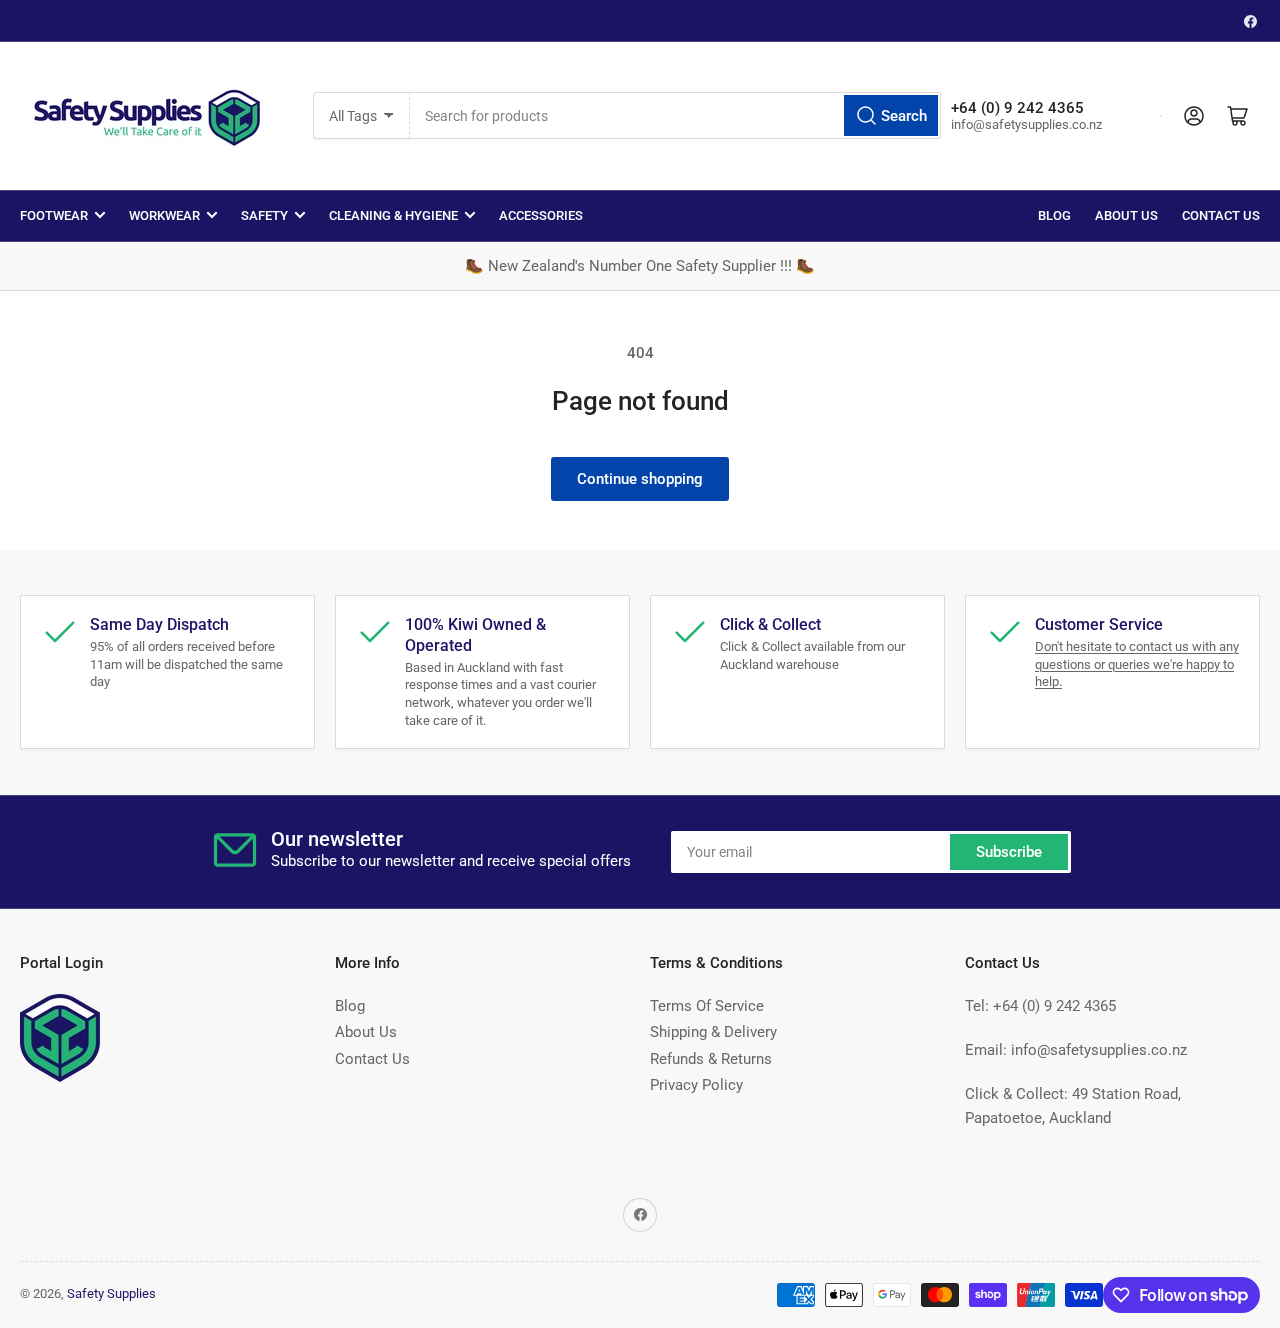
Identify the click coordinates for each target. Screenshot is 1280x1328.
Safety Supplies (111, 1293)
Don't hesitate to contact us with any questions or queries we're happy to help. (1137, 664)
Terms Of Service (707, 1006)
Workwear (164, 215)
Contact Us (1221, 215)
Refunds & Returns (711, 1059)
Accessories (541, 215)
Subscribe (1009, 852)
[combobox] (675, 115)
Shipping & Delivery (713, 1032)
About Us (1126, 215)
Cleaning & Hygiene (393, 215)
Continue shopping (640, 479)
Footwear (54, 215)
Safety (264, 215)
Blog (1054, 215)
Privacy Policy (696, 1085)
